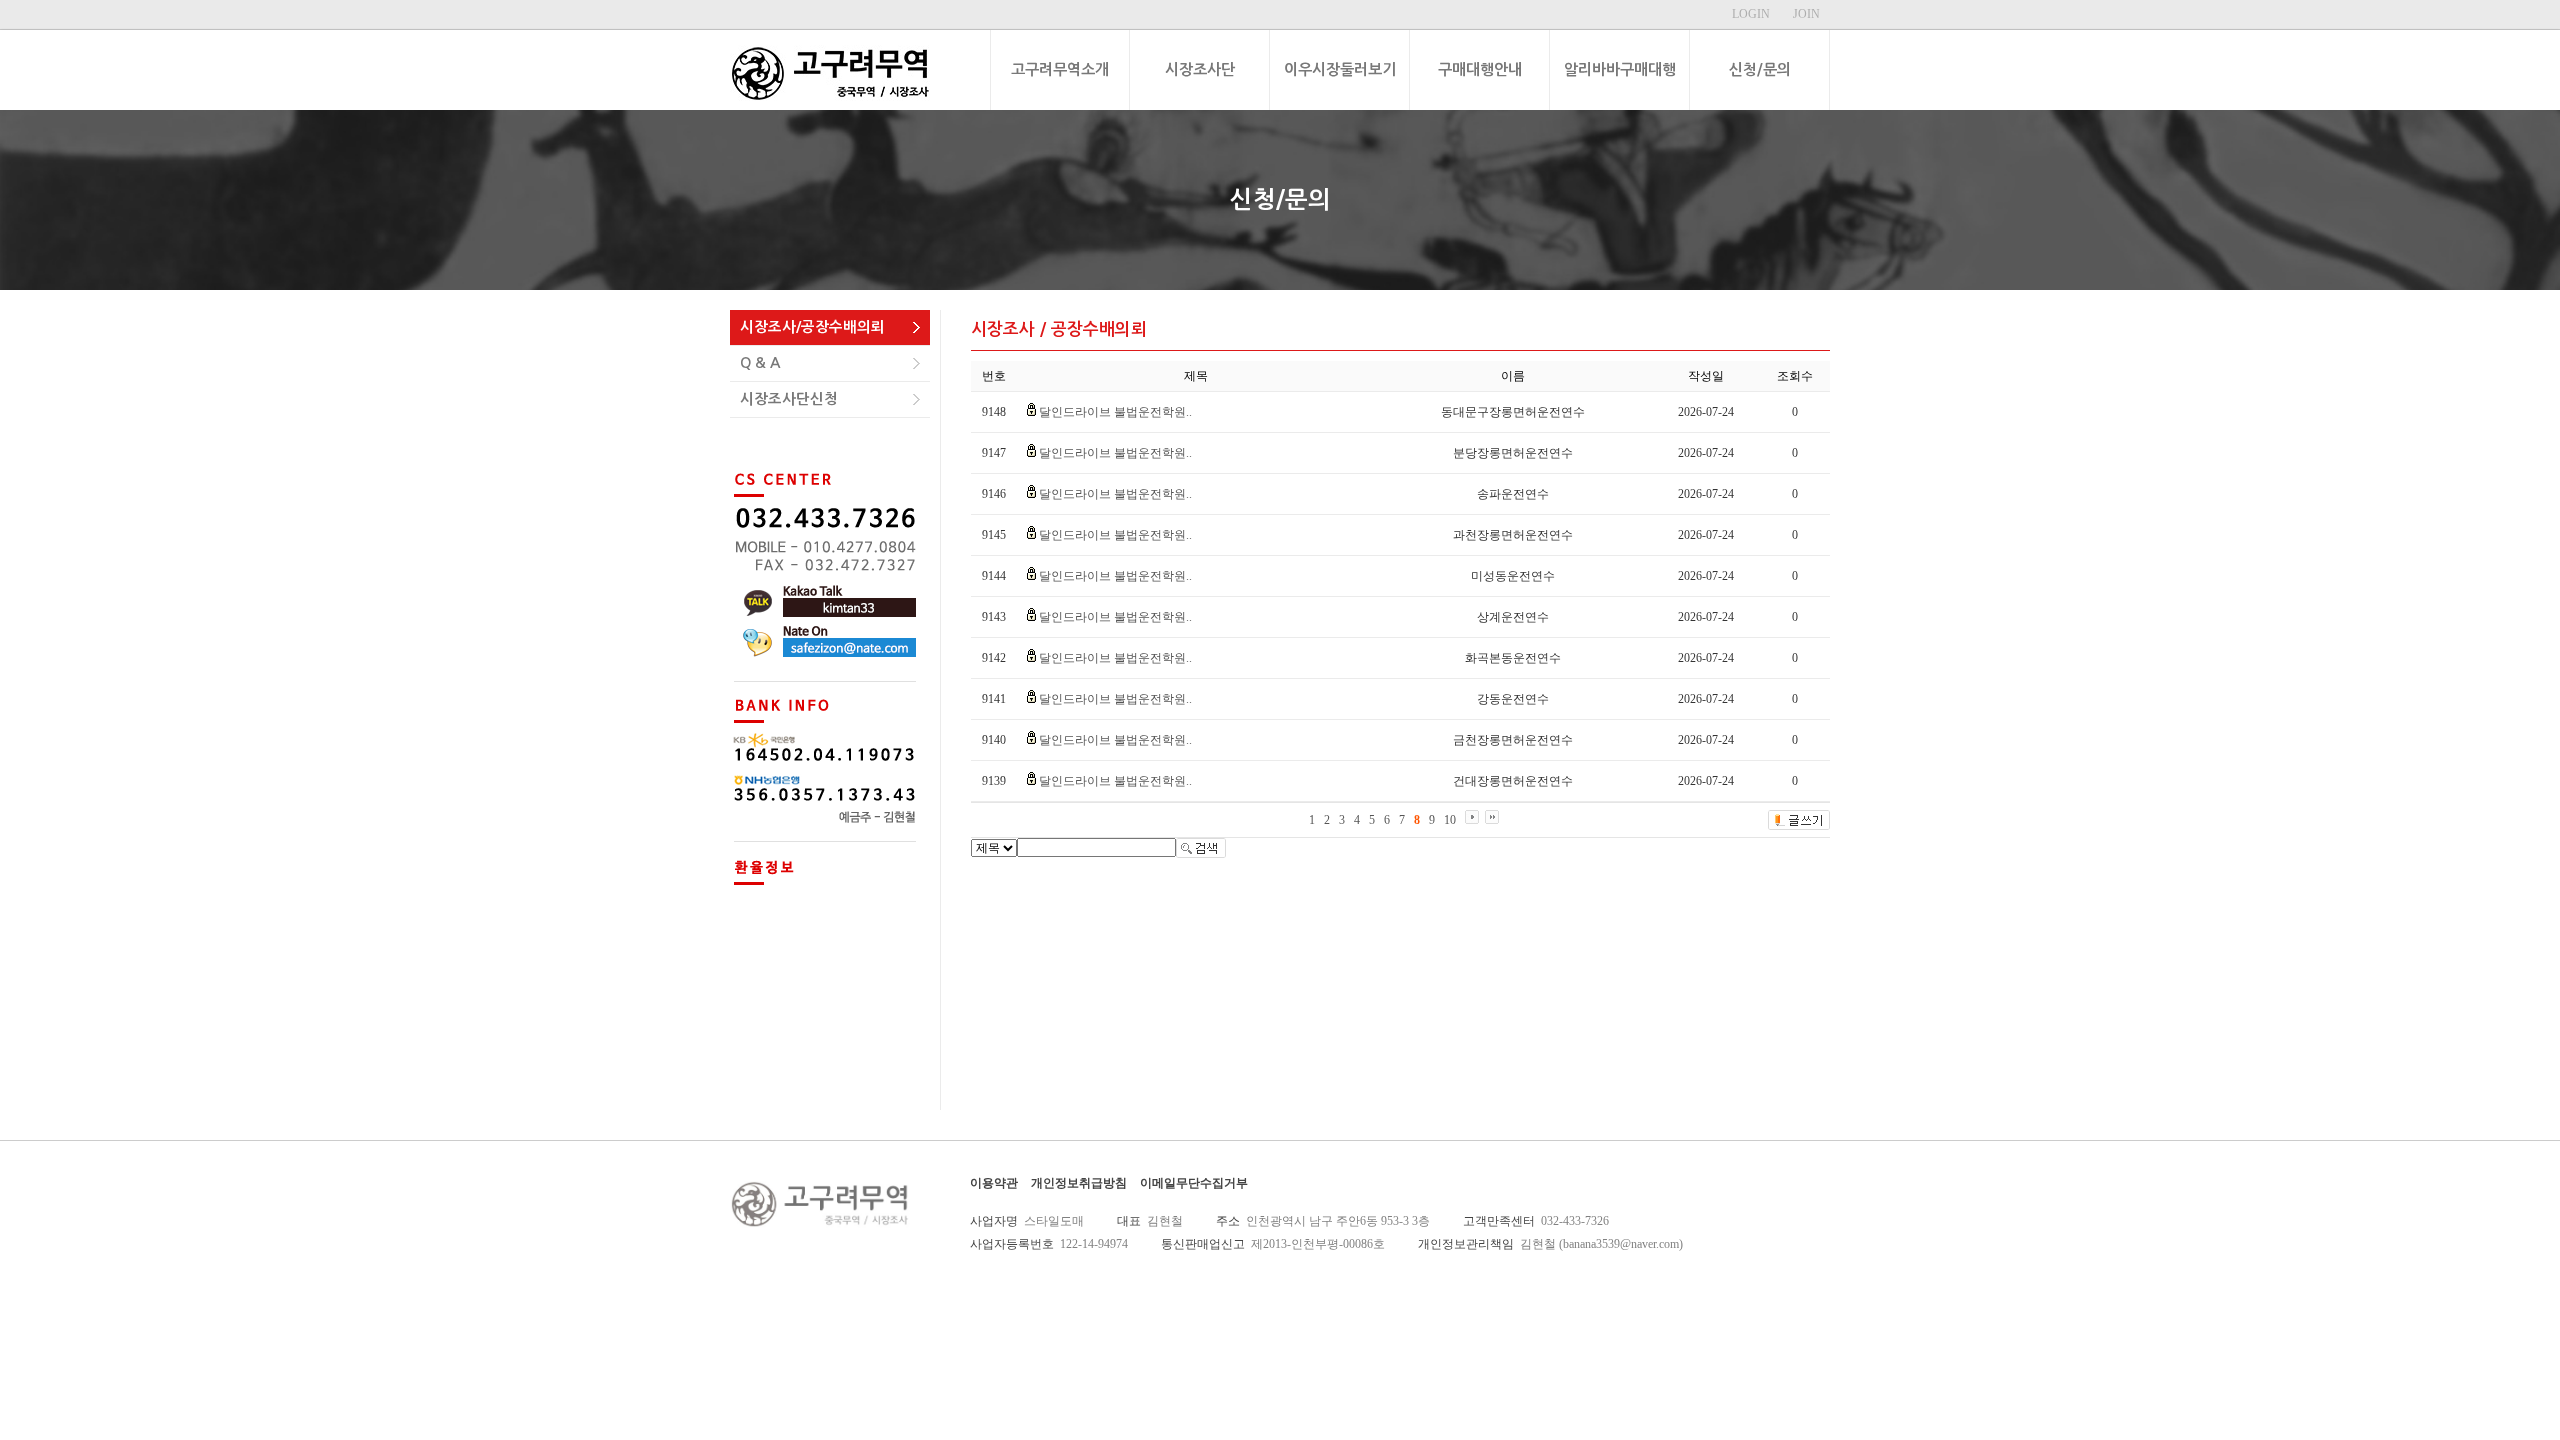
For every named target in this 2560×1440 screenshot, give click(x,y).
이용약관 (994, 1183)
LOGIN (1751, 14)
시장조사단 (1200, 69)
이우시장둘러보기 (1340, 69)
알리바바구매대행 (1620, 69)
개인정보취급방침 (1079, 1183)
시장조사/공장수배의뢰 (812, 327)
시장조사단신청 (789, 399)
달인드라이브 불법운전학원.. (1115, 412)
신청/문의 (1760, 69)
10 (1450, 820)
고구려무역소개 (1060, 69)
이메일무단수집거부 (1194, 1183)
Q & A (760, 363)
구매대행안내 (1480, 69)
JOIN (1806, 14)
